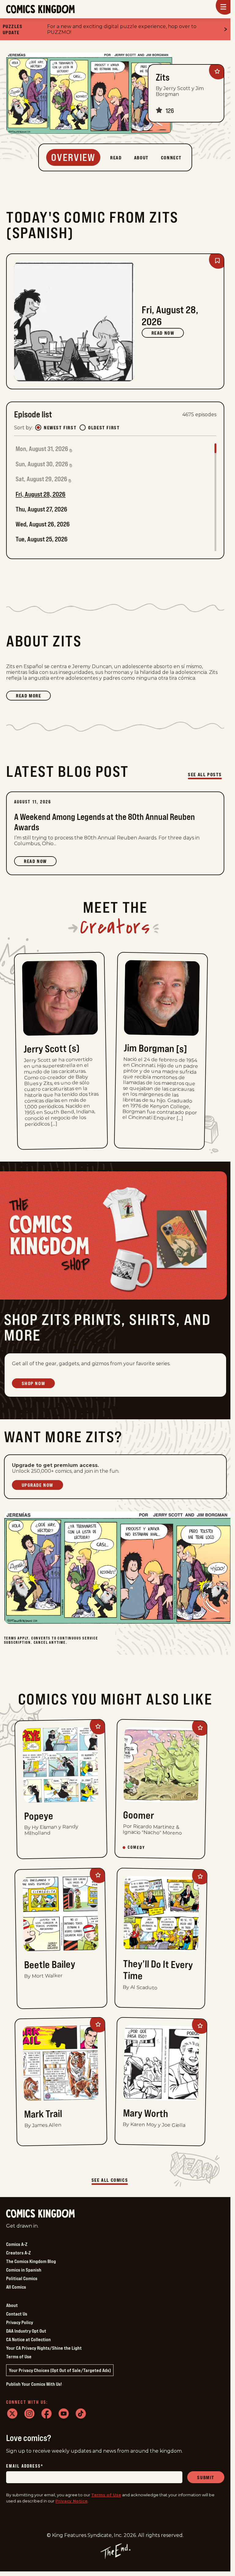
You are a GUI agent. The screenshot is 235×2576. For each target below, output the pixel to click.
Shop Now (34, 1383)
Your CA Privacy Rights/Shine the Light (44, 2348)
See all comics (110, 2180)
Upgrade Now (38, 1485)
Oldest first (104, 428)
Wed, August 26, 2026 (43, 524)
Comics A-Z (17, 2244)
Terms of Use (19, 2356)
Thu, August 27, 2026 (41, 509)
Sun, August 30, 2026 (42, 464)
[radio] (38, 428)
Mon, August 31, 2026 (42, 449)
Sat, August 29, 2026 (41, 479)
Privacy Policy (20, 2322)
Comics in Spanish (24, 2270)
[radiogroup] (77, 428)
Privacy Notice (71, 2501)
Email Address (25, 2466)
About (12, 2305)
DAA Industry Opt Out (26, 2331)
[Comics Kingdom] (40, 2214)
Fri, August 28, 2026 (41, 494)
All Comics (16, 2287)
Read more (33, 697)
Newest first (60, 428)
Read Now (163, 333)
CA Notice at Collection (28, 2339)
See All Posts (205, 774)
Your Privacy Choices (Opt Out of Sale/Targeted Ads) (60, 2370)
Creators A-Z (18, 2253)
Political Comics (22, 2278)
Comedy (136, 1848)
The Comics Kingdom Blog (31, 2261)
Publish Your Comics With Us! (34, 2384)
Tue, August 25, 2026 (42, 539)
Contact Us (17, 2314)
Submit (206, 2477)
